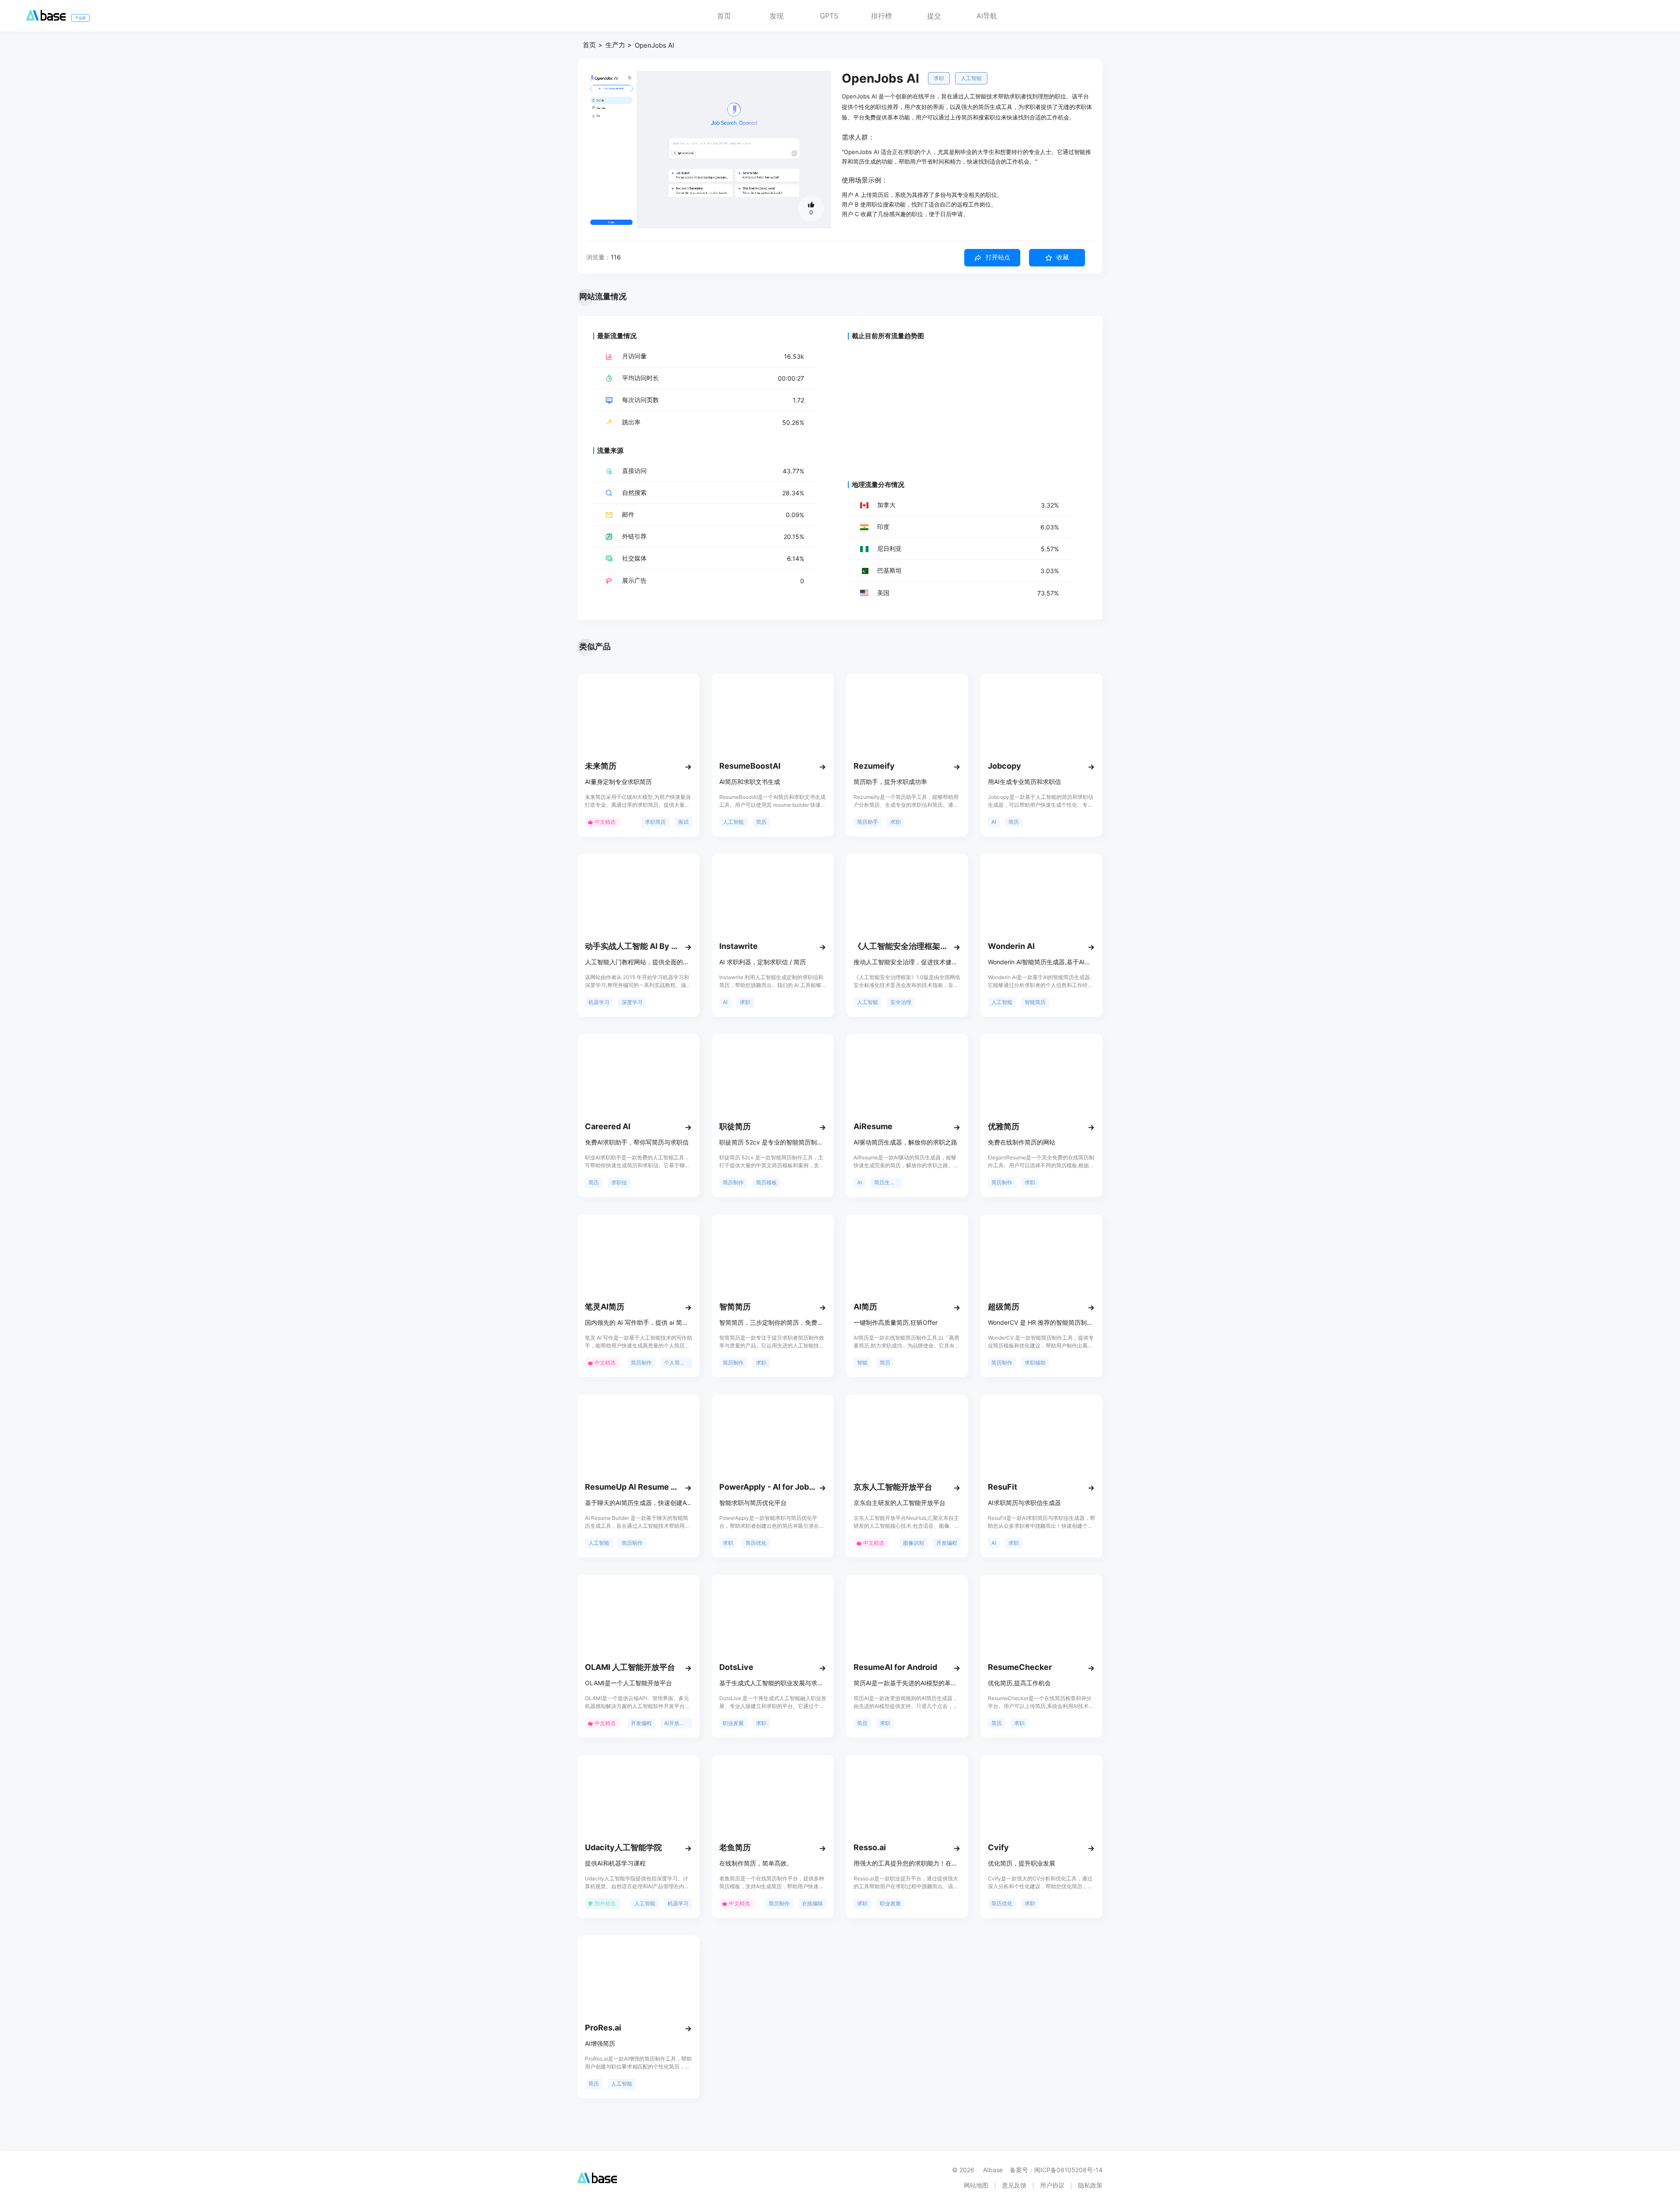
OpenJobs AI (654, 45)
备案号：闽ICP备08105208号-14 (1056, 2170)
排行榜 (882, 16)
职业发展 (733, 1723)
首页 (724, 16)
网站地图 (976, 2185)
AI (994, 822)
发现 (777, 16)
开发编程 (947, 1543)
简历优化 (756, 1543)
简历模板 (766, 1182)
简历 (761, 822)
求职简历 (655, 822)
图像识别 (913, 1543)
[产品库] (46, 18)
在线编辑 (812, 1903)
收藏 (1063, 257)
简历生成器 (887, 1182)
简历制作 (733, 1182)
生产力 (615, 45)
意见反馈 (1014, 2185)
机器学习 (599, 1002)
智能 (862, 1363)
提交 (934, 16)
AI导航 (987, 16)
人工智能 (971, 78)
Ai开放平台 (677, 1723)
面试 (683, 822)
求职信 (619, 1182)
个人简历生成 (678, 1363)
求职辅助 (1035, 1363)
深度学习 (632, 1002)
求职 (939, 78)
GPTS (829, 16)
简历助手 (868, 822)
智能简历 (1035, 1002)
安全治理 (901, 1002)
